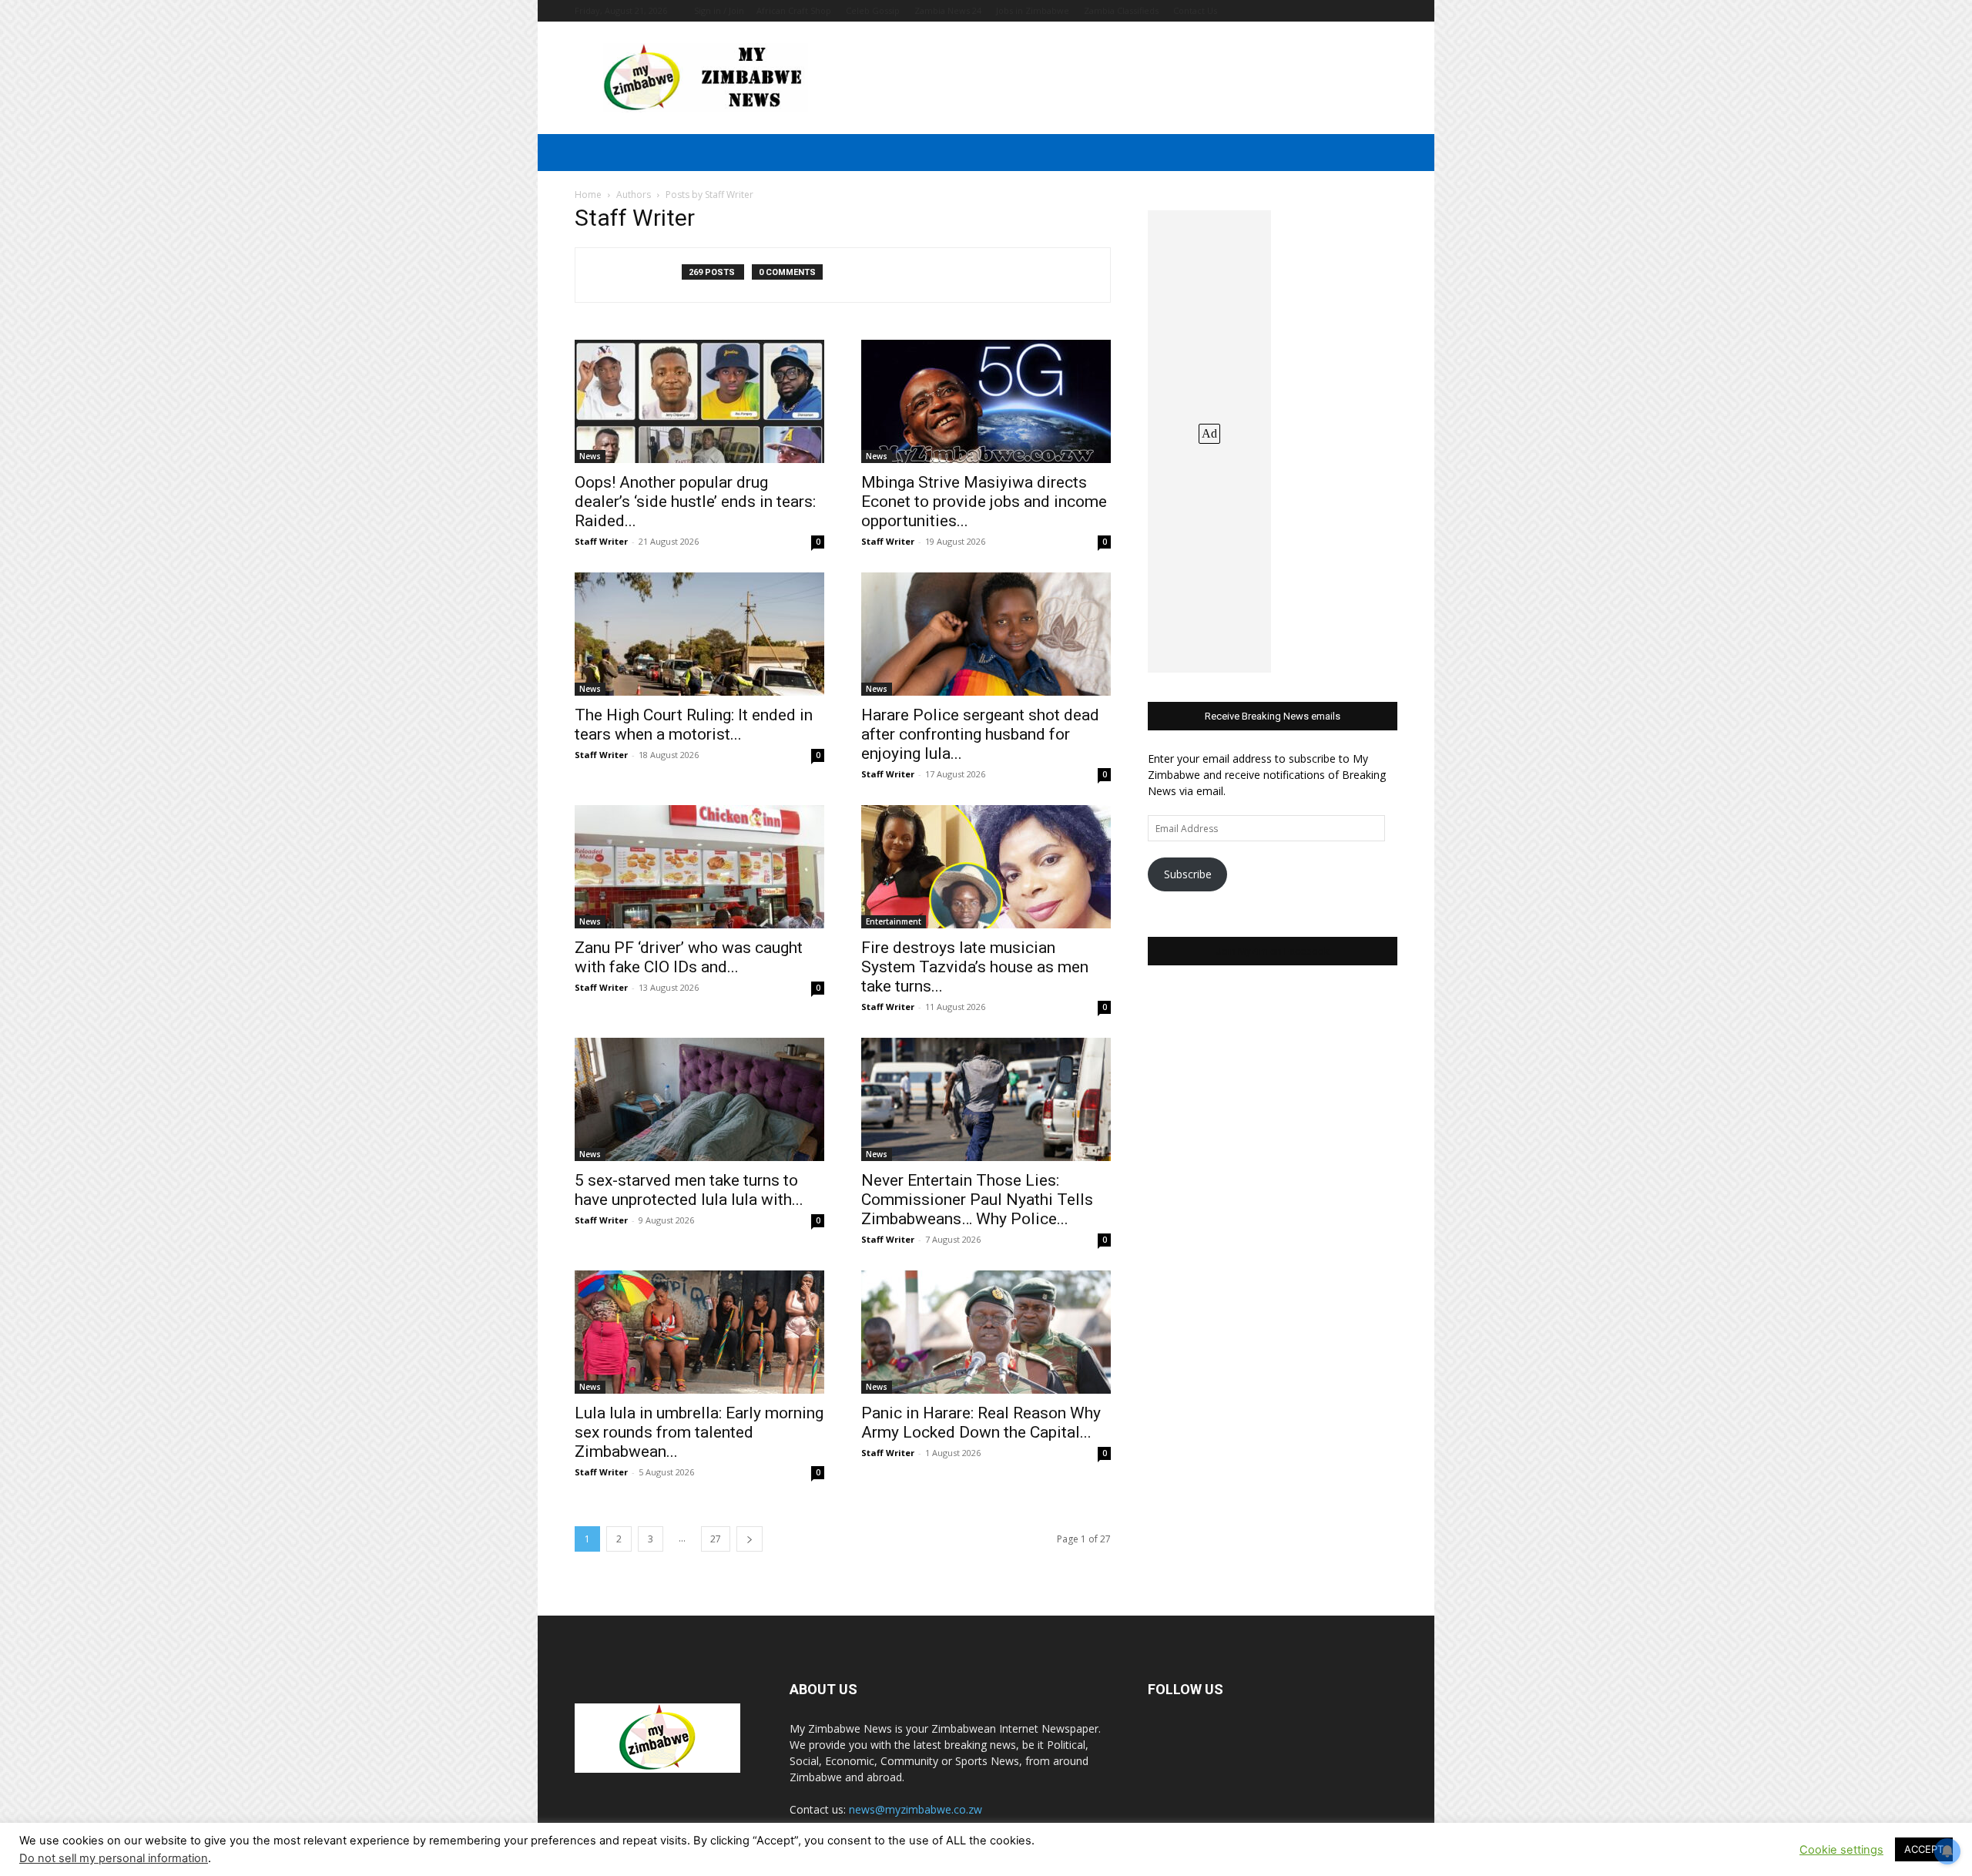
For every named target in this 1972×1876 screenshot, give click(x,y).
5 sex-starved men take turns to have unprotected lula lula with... (689, 1190)
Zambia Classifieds (1121, 10)
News (590, 456)
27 (716, 1539)
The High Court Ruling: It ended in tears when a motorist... (694, 725)
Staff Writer (601, 541)
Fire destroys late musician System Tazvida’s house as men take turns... (975, 967)
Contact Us (1195, 10)
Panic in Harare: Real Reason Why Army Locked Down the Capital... (981, 1423)
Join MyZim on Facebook (1273, 951)
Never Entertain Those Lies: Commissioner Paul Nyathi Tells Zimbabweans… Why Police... (977, 1200)
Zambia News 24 (948, 10)
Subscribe (1188, 874)
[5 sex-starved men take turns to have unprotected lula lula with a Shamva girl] (699, 1099)
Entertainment (894, 921)
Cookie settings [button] (1841, 1850)
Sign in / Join (719, 10)
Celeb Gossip (873, 10)
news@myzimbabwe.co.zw (916, 1809)
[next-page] (750, 1539)
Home (588, 195)
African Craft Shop (794, 10)
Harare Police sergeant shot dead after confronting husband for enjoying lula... (980, 734)
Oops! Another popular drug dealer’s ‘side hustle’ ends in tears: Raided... (695, 502)
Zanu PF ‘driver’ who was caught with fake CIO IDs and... (689, 957)
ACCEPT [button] (1924, 1849)
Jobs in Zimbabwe (1033, 10)
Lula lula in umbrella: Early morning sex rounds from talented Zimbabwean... (699, 1432)
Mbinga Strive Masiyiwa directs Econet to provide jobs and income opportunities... (984, 502)
